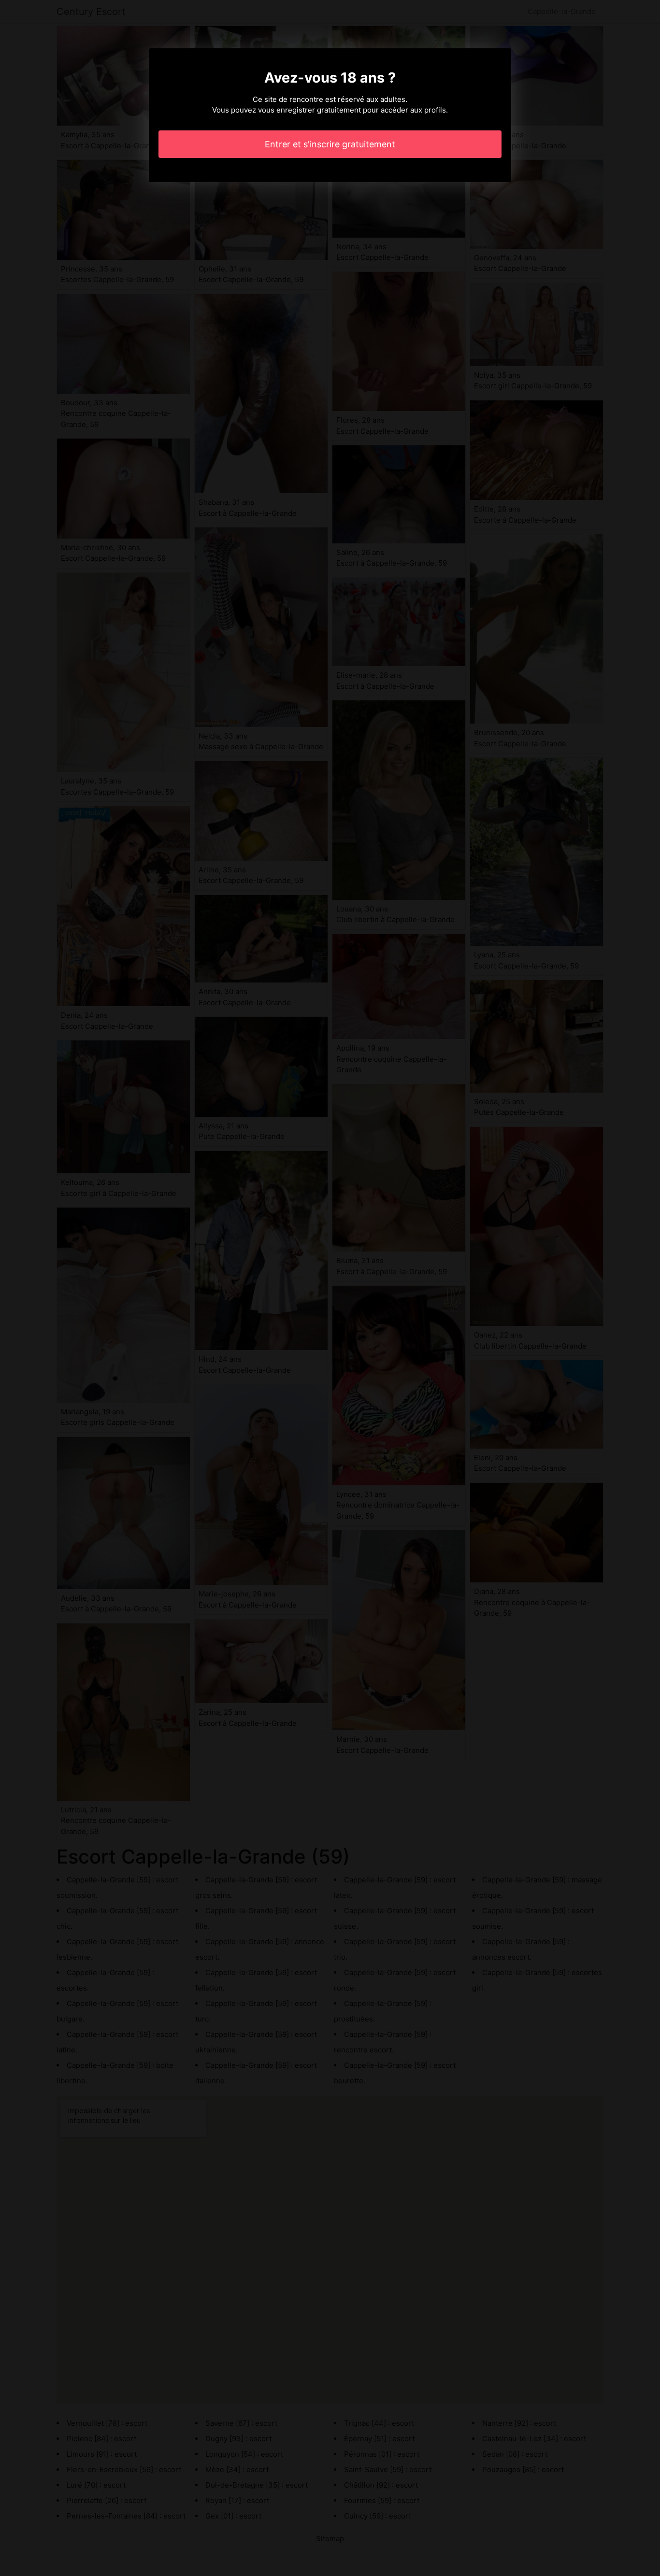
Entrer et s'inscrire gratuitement (330, 144)
